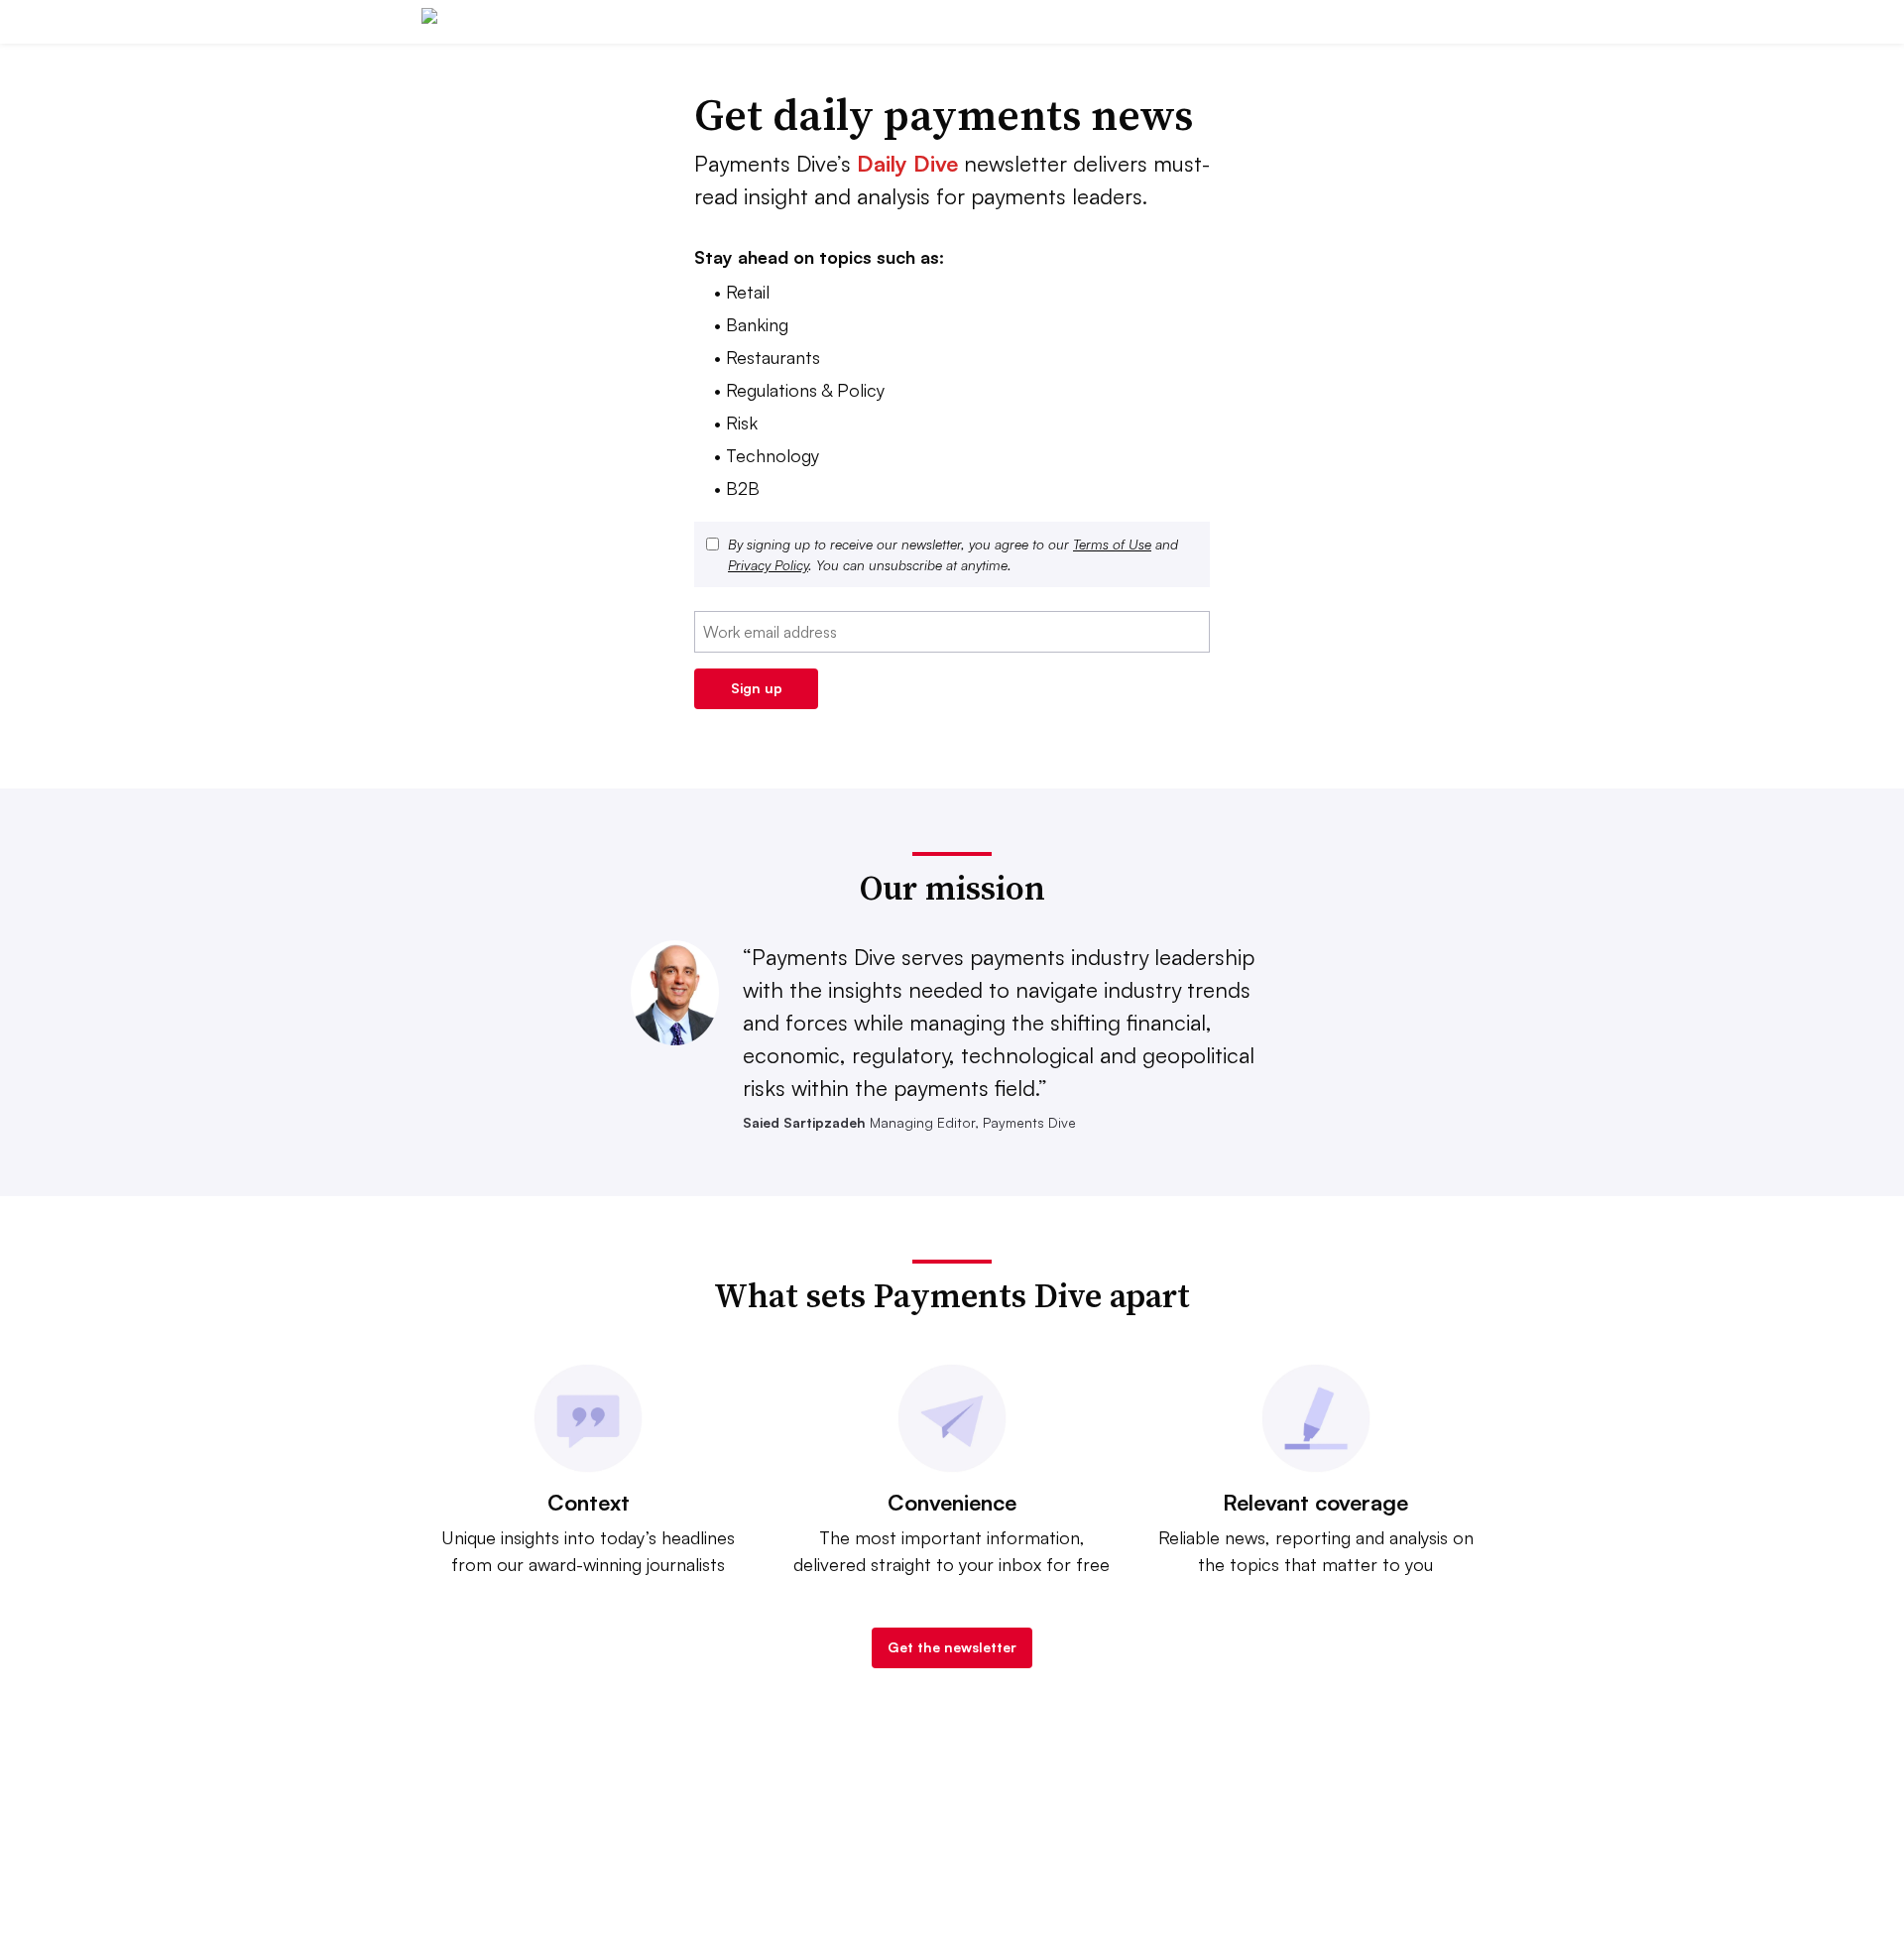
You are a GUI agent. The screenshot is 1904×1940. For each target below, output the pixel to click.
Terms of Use (1112, 544)
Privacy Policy (768, 565)
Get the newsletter (952, 1647)
